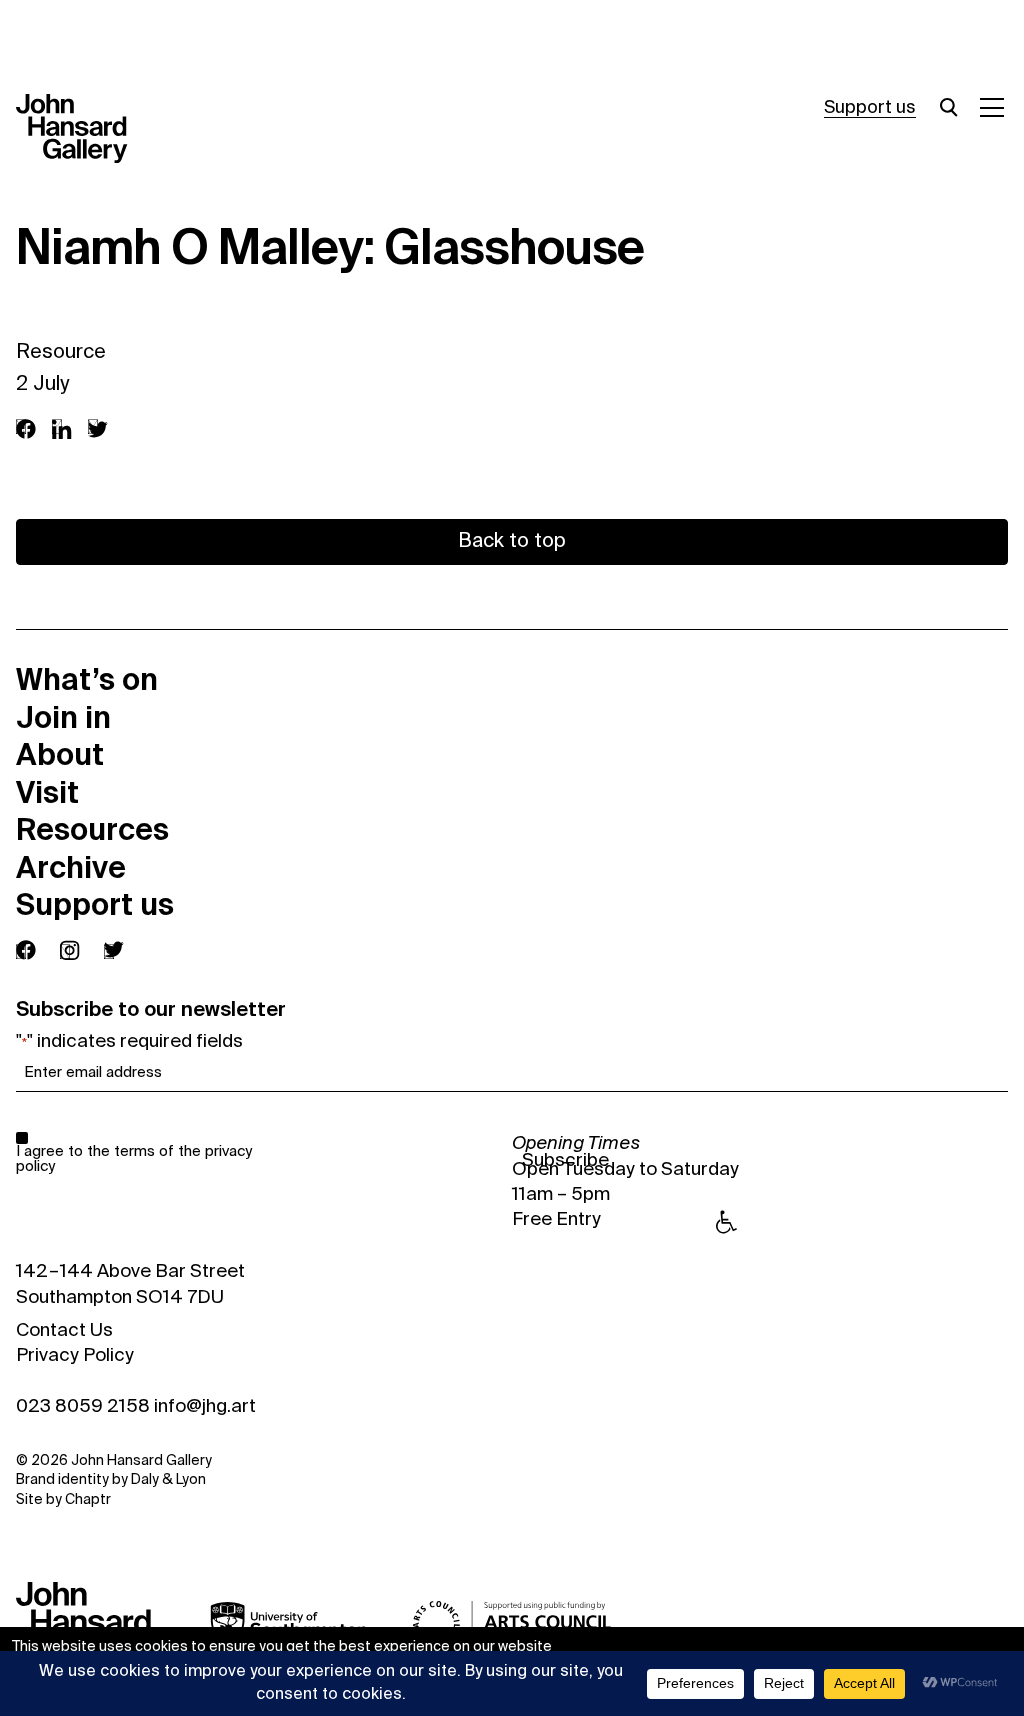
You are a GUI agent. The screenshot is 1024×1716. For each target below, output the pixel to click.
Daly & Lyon (168, 1480)
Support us (870, 108)
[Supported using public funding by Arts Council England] (512, 1624)
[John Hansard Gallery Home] (80, 129)
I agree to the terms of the (134, 1159)
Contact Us (64, 1331)
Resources (92, 830)
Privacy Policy (75, 1356)
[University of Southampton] (289, 1624)
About (60, 755)
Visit (47, 793)
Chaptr (88, 1500)
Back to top (512, 542)
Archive (71, 868)
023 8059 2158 (83, 1407)
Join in (63, 718)
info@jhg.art (205, 1407)
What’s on (87, 680)
